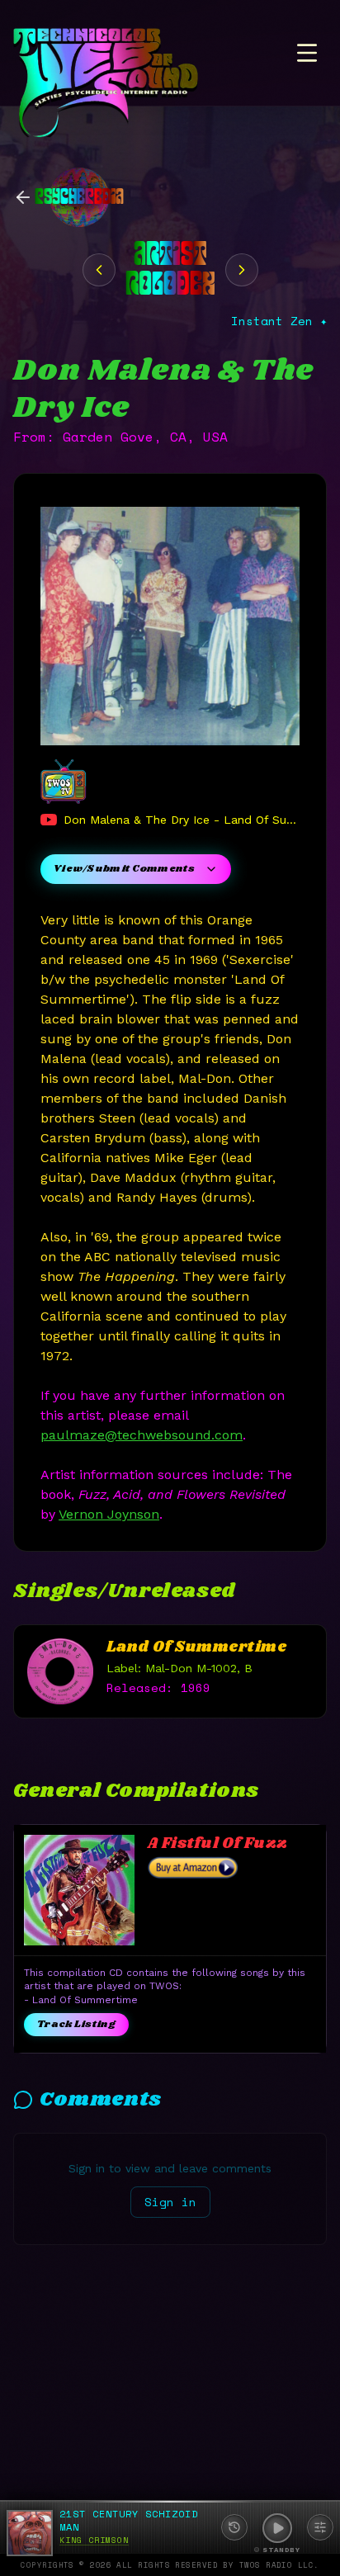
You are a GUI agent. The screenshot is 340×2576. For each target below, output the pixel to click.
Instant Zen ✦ (279, 321)
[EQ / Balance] (320, 2527)
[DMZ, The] (99, 270)
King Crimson (94, 2540)
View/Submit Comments (124, 869)
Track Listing (76, 2024)
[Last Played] (234, 2527)
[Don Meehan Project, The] (242, 270)
